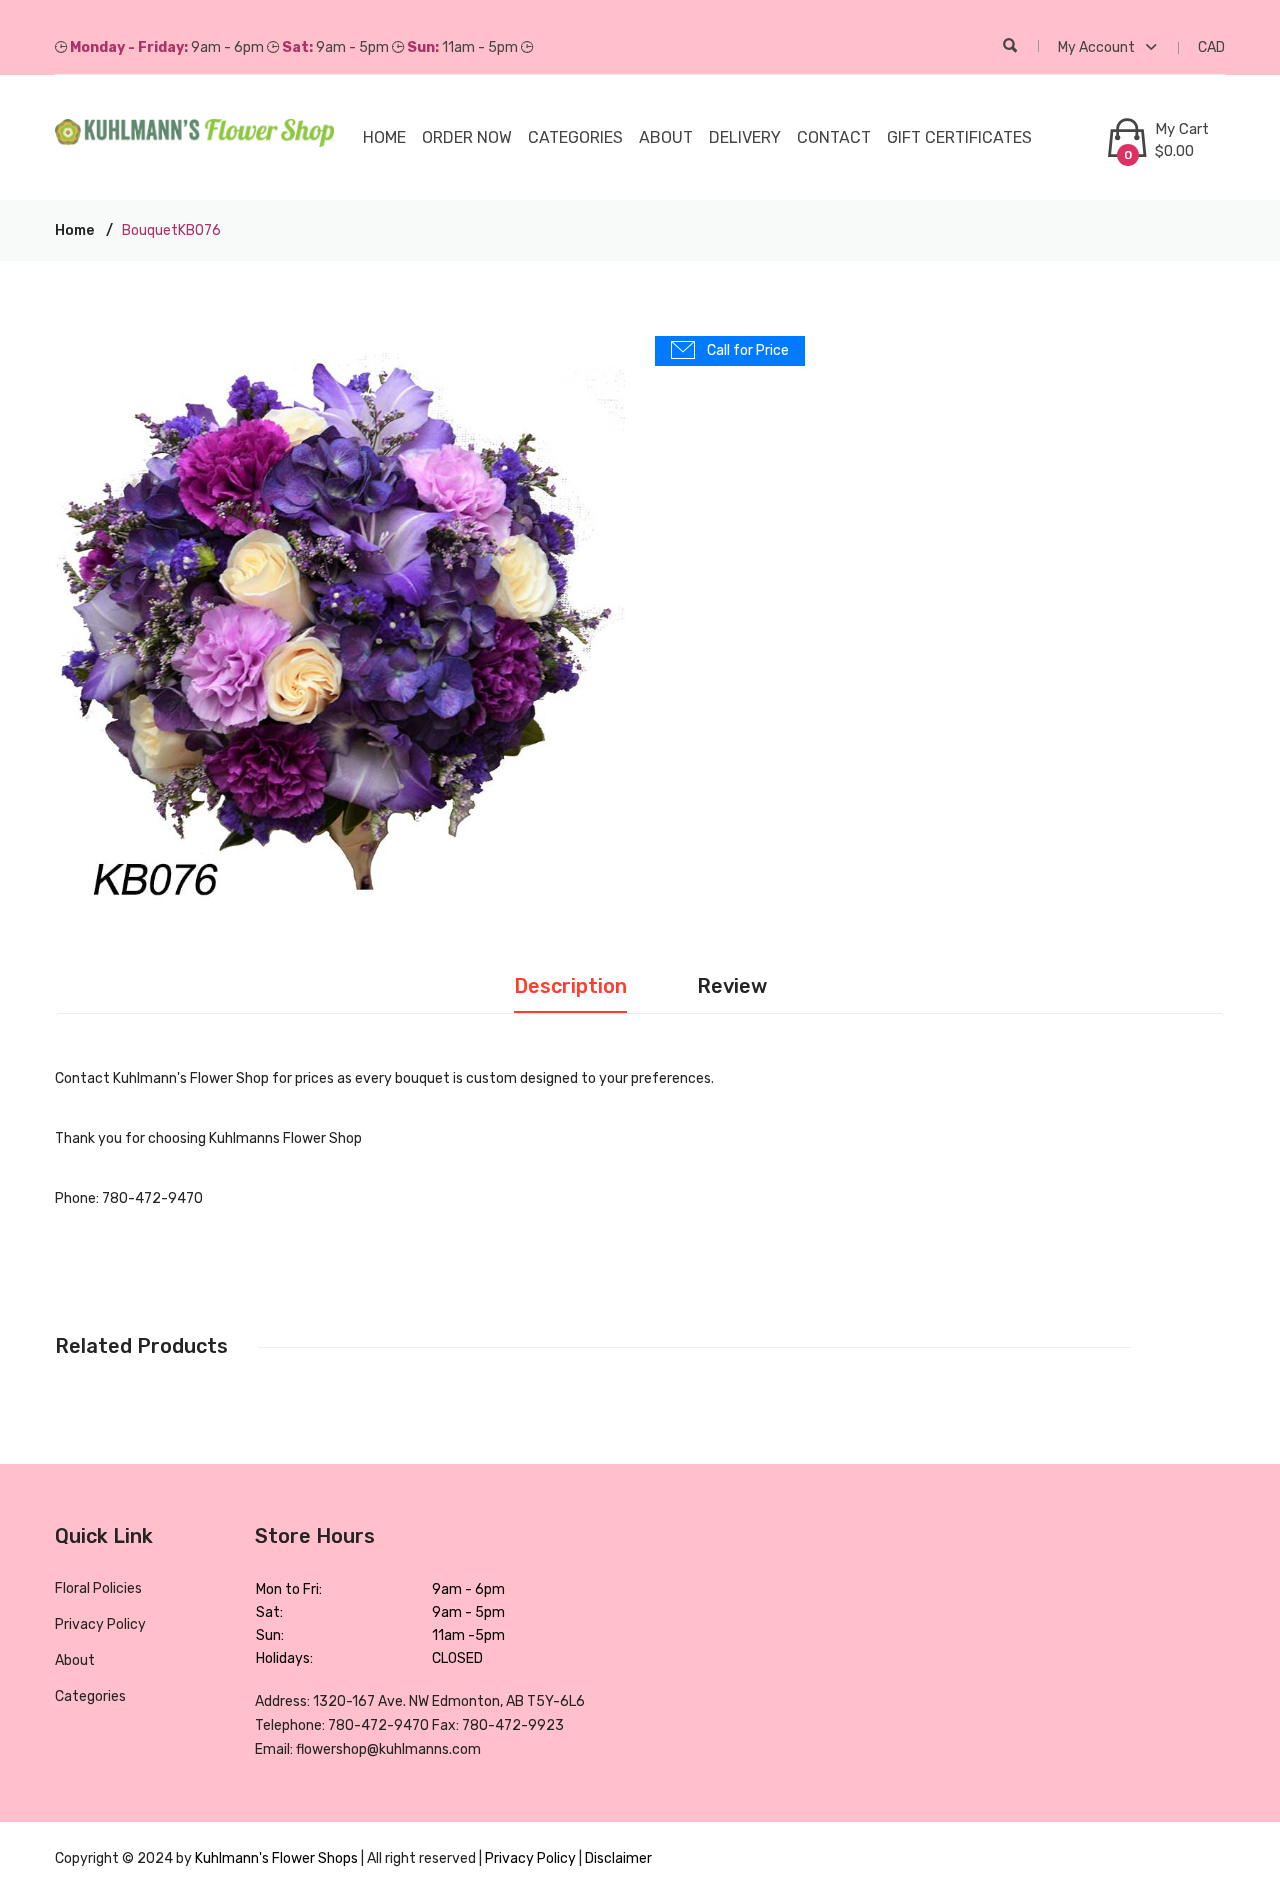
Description (570, 986)
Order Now (467, 137)
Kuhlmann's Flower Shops (278, 1858)
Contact (834, 137)
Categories (90, 1696)
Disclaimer (618, 1858)
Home (384, 137)
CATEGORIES (575, 137)
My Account (1098, 47)
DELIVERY (745, 137)
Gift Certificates (959, 137)
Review (732, 986)
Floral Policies (98, 1588)
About (666, 137)
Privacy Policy (100, 1624)
